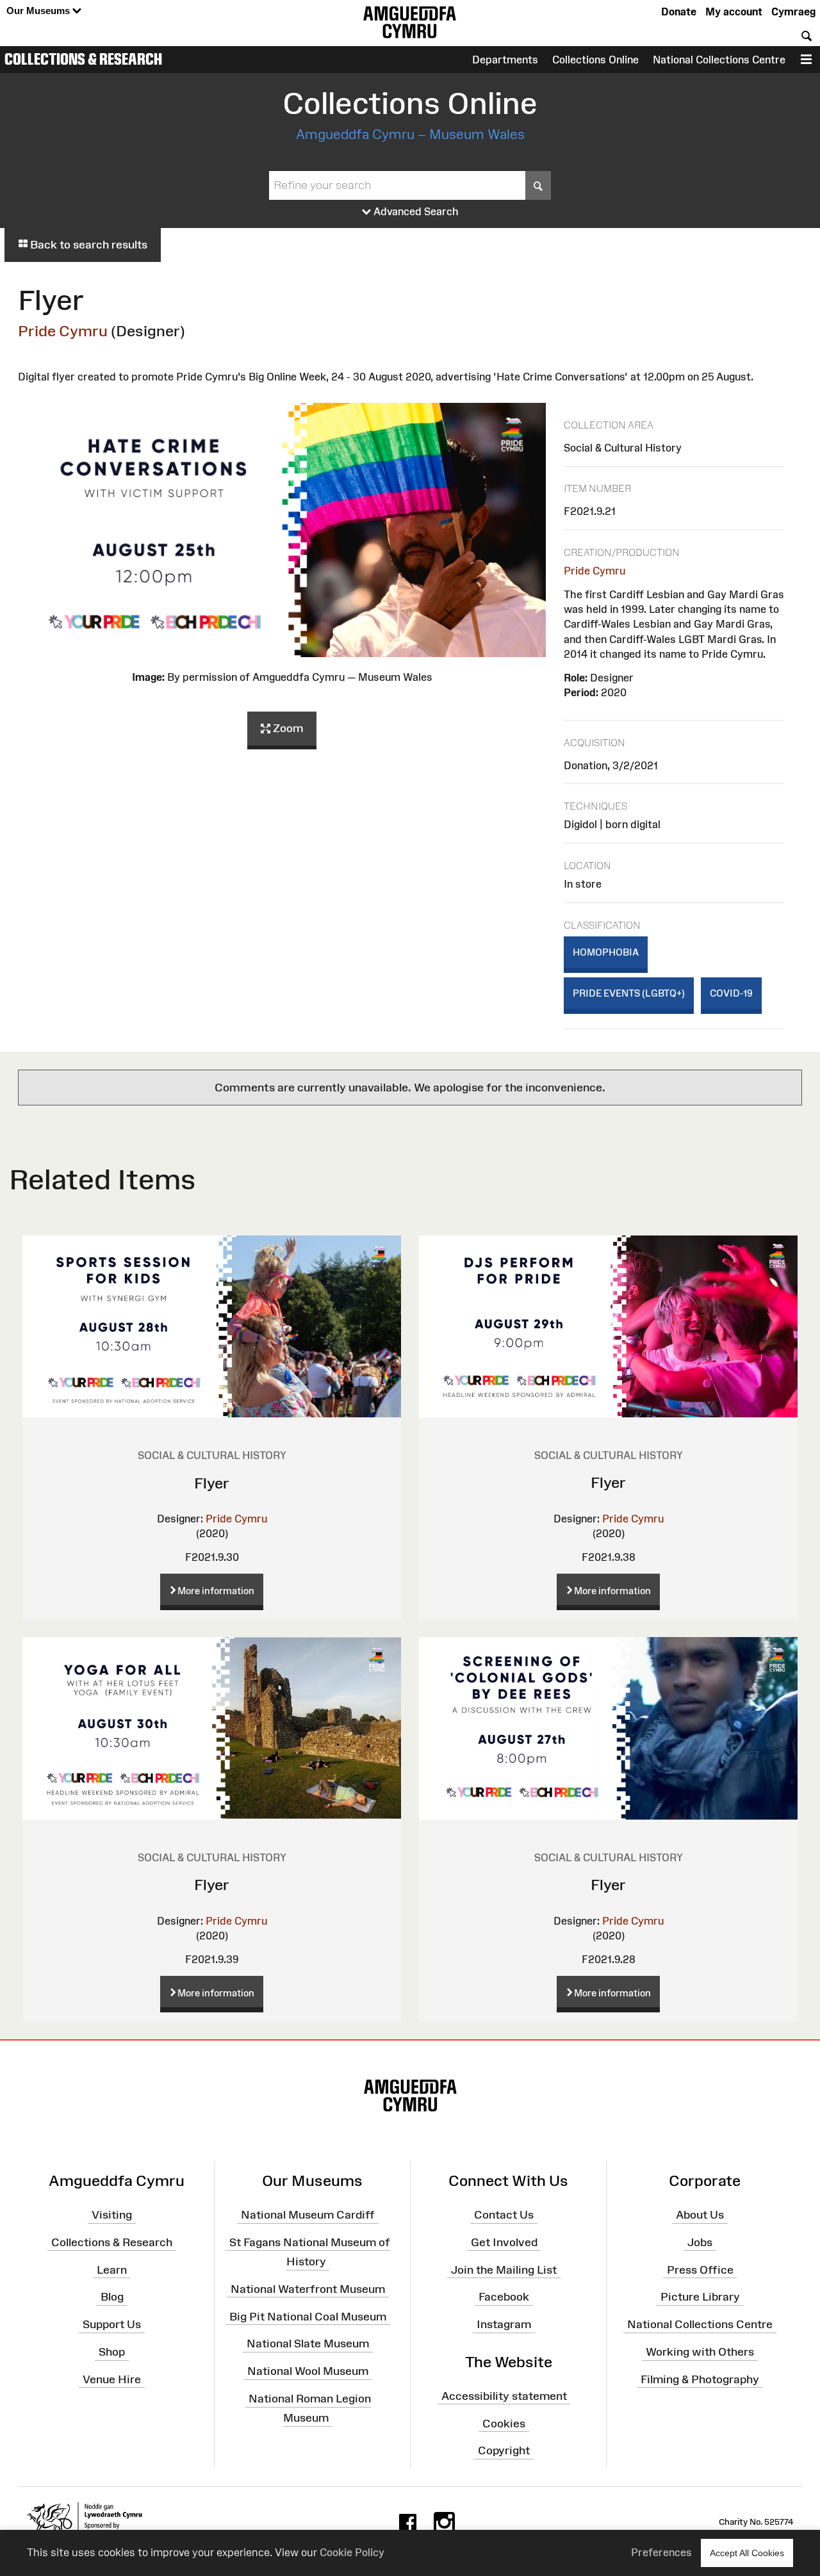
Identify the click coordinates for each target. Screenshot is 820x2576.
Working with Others (700, 2352)
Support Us (112, 2324)
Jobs (700, 2242)
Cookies (504, 2423)
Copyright (504, 2450)
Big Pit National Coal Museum (308, 2316)
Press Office (700, 2269)
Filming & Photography (700, 2379)
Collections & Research (83, 59)
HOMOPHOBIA (606, 952)
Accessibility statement (504, 2395)
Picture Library (700, 2297)
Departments (505, 60)
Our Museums (39, 11)
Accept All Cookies (747, 2553)
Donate (679, 12)
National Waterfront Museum (308, 2289)
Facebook (504, 2297)
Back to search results (87, 245)
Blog (112, 2297)
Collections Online (595, 60)
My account (734, 12)
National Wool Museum (308, 2371)
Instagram (504, 2324)
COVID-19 (731, 993)
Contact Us (504, 2215)
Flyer (212, 1483)
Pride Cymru (63, 331)
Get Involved (504, 2242)
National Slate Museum (308, 2344)
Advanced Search (415, 211)
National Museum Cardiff (308, 2215)
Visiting (112, 2215)
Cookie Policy (352, 2552)
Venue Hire (112, 2379)
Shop (112, 2352)
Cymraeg (793, 12)
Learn (112, 2269)
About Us (700, 2215)
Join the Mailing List (504, 2269)
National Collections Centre (719, 60)
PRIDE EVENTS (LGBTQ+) (629, 993)
